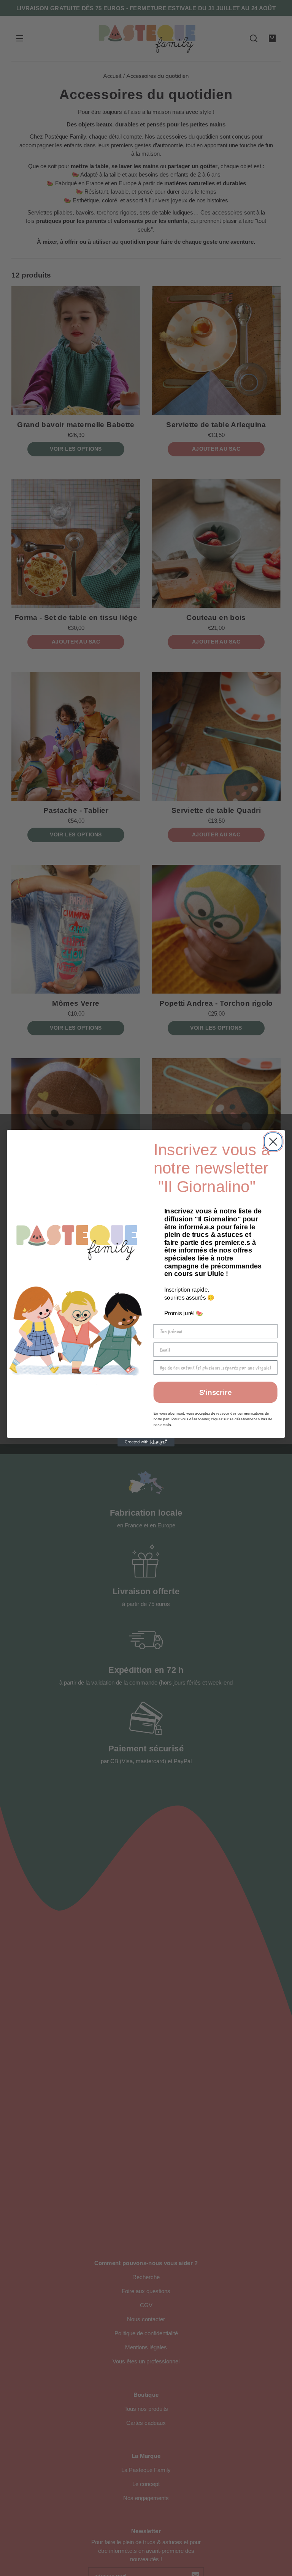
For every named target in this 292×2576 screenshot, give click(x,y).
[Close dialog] (273, 1141)
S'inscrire (215, 1392)
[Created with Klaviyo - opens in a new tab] (146, 1442)
